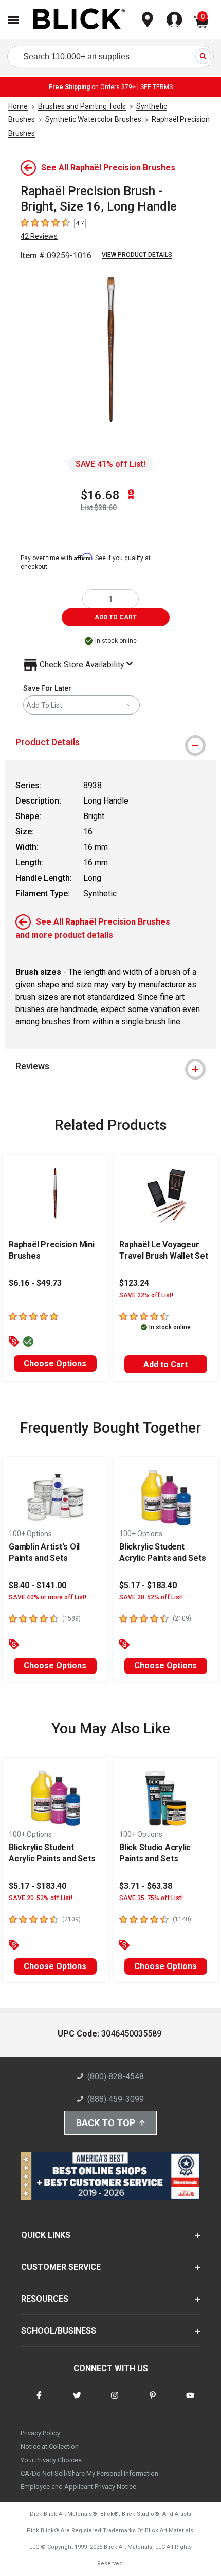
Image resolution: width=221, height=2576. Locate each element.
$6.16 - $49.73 (35, 1283)
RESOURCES (45, 2299)
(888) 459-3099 (116, 2099)
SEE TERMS (156, 87)
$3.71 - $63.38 (146, 1886)
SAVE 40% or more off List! (48, 1597)
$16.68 (100, 495)
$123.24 (134, 1283)
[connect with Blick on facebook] (39, 2402)
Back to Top (106, 2123)
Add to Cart (165, 1364)
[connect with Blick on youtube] (190, 2402)
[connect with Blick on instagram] (115, 2402)
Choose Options (55, 1363)
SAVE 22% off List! (146, 1295)
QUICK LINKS (46, 2235)
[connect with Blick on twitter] (77, 2402)
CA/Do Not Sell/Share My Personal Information (89, 2473)
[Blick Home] (79, 20)
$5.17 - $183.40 (148, 1585)
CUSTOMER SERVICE (61, 2267)
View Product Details (137, 255)
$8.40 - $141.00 (38, 1585)
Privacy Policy (40, 2433)
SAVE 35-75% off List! (151, 1898)
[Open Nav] (13, 20)
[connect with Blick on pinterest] (153, 2402)
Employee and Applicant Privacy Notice (78, 2487)
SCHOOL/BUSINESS (59, 2331)
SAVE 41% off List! (110, 464)
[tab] (110, 742)
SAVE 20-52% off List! (151, 1597)
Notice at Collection (50, 2447)
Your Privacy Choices (51, 2460)
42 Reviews (39, 236)
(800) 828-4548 (116, 2076)
